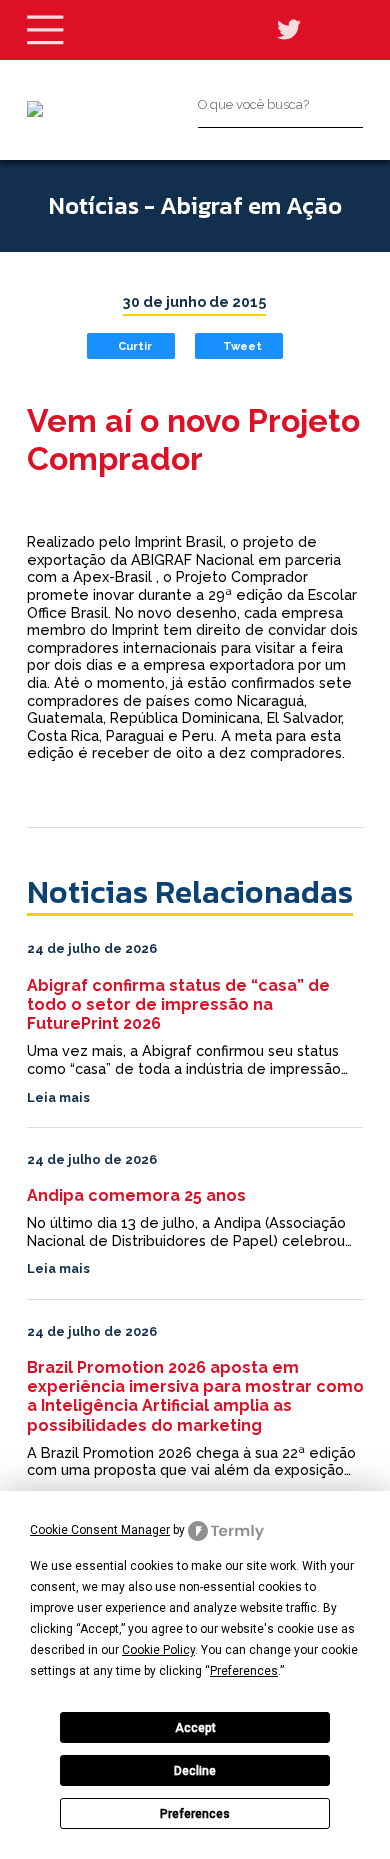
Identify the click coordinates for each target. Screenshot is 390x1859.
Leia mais (58, 1097)
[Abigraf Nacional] (35, 109)
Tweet (242, 346)
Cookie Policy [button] (158, 1650)
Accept (195, 1728)
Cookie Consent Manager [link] (100, 1530)
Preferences (195, 1814)
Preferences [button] (244, 1671)
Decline (195, 1771)
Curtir (135, 346)
